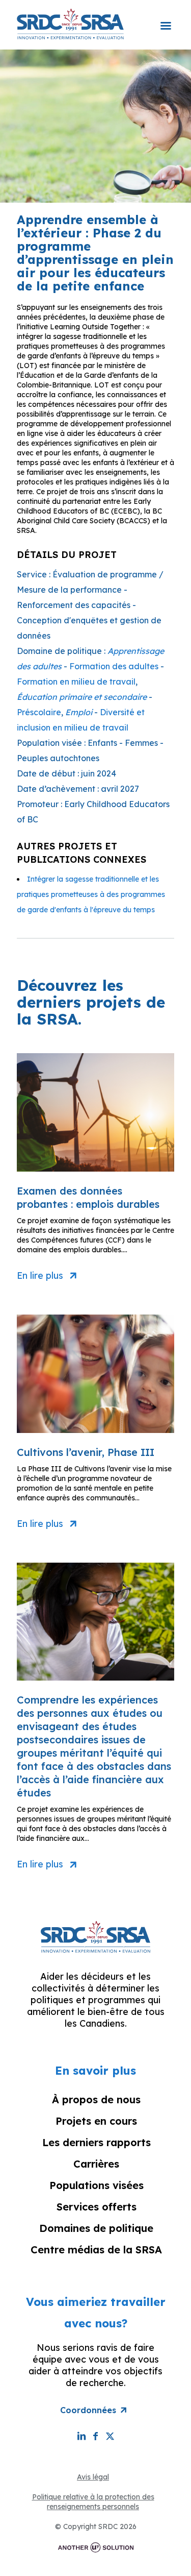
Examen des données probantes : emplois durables (88, 1197)
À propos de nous (96, 2099)
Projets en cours (96, 2121)
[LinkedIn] (81, 2436)
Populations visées (97, 2185)
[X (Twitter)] (110, 2436)
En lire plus (40, 1276)
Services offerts (97, 2207)
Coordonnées (88, 2410)
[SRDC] (70, 23)
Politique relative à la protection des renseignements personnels (93, 2502)
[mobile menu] (166, 19)
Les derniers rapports (97, 2142)
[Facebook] (96, 2436)
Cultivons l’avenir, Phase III (86, 1452)
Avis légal (93, 2477)
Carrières (96, 2164)
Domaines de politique (96, 2228)
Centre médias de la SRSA (96, 2250)
